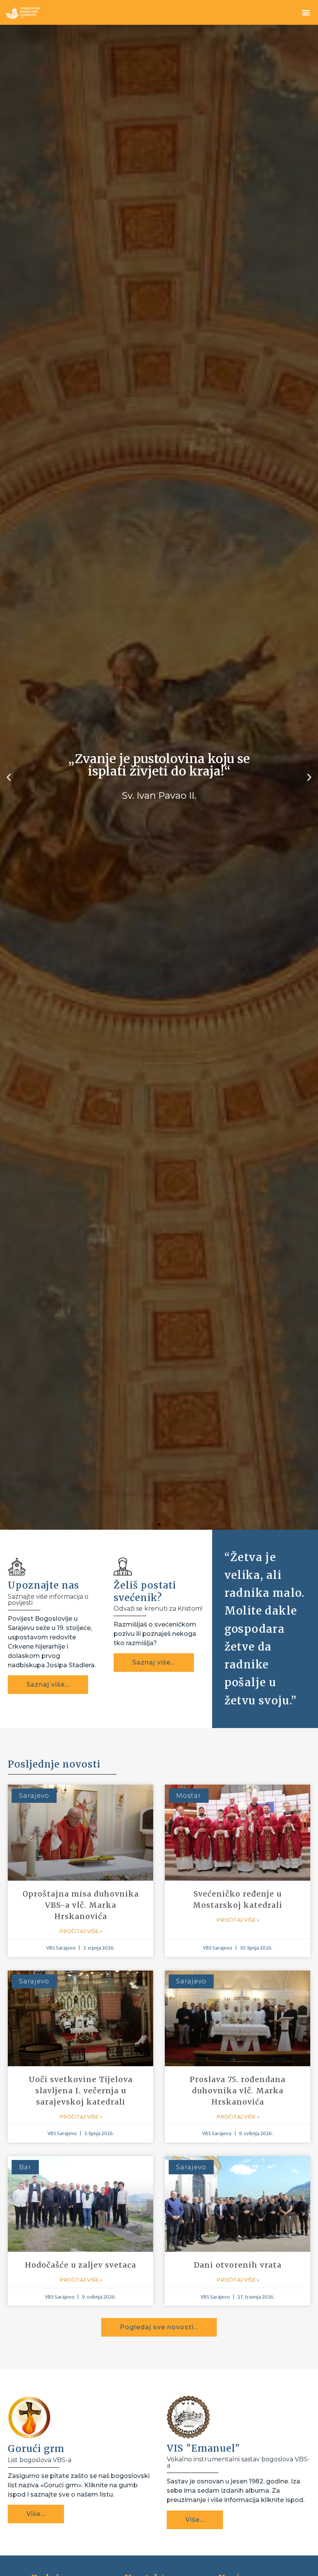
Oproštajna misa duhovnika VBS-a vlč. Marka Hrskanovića (81, 2461)
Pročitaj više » (81, 2487)
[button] (306, 13)
